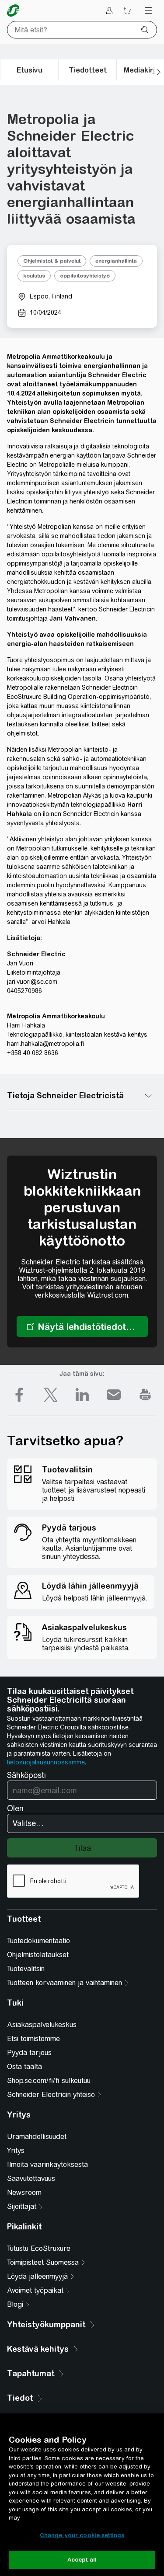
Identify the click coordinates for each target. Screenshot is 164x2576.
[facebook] (19, 1395)
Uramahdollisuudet (37, 2137)
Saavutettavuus (31, 2178)
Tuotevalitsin (26, 1969)
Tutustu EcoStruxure (39, 2248)
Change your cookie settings (82, 2535)
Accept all (82, 2560)
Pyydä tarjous (29, 2053)
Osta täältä (24, 2067)
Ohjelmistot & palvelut (52, 261)
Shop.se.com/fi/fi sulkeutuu (49, 2081)
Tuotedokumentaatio (38, 1941)
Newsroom (24, 2192)
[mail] (114, 1395)
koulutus (34, 276)
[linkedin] (82, 1395)
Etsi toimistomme (33, 2039)
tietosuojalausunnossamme (46, 1762)
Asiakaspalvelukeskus (42, 2025)
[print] (145, 1395)
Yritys (16, 2151)
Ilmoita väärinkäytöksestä (47, 2165)
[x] (51, 1395)
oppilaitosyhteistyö (85, 276)
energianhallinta (116, 261)
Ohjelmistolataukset (38, 1955)
